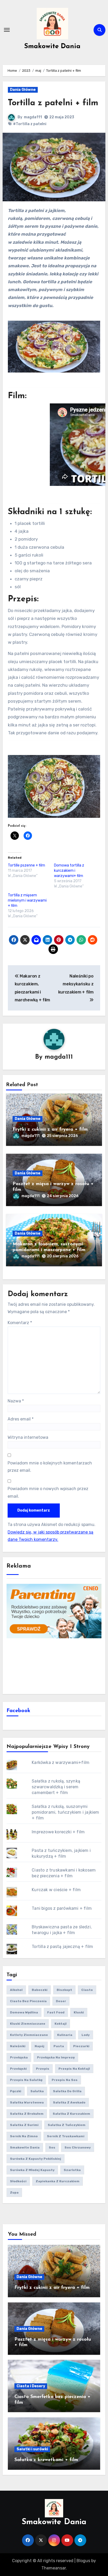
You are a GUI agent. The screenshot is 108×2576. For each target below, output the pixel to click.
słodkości (18, 2181)
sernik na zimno (24, 2136)
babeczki (40, 1990)
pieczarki (81, 2046)
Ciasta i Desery (31, 2386)
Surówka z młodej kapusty (32, 2170)
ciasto (87, 1990)
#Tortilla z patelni (30, 124)
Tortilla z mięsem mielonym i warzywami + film (27, 900)
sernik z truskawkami (66, 2136)
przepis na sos (65, 2080)
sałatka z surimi (24, 2125)
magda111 (33, 117)
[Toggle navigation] (7, 30)
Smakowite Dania (52, 46)
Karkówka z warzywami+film (61, 1762)
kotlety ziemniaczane (29, 2035)
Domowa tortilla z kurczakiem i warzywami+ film (69, 871)
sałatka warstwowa (27, 2102)
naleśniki (18, 2046)
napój (39, 2046)
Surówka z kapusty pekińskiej (36, 2159)
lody (86, 2035)
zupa (14, 2192)
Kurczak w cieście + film (56, 1890)
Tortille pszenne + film (26, 865)
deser (61, 2001)
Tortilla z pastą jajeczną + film (62, 1947)
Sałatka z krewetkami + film (46, 2460)
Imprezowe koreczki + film (58, 1832)
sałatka (37, 2091)
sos (52, 2147)
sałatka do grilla (67, 2091)
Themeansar (54, 2568)
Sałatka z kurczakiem (71, 2114)
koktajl (61, 2024)
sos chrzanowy (78, 2147)
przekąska (19, 2057)
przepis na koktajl (74, 2069)
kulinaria (65, 2035)
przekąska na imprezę (56, 2057)
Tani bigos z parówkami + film (62, 1908)
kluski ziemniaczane (28, 2024)
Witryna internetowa (28, 1437)
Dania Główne (23, 90)
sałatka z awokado (69, 2102)
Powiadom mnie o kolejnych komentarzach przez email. (50, 1467)
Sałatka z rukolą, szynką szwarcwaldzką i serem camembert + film (56, 1787)
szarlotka (72, 2170)
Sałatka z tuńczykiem (67, 2125)
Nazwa (16, 1401)
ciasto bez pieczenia (28, 2001)
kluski (79, 2012)
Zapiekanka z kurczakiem (58, 2181)
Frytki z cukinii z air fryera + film (50, 1130)
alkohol (16, 1990)
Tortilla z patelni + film (53, 103)
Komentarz (20, 1323)
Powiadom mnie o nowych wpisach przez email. (48, 1492)
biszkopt (64, 1990)
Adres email (21, 1419)
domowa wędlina (24, 2012)
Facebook (18, 1711)
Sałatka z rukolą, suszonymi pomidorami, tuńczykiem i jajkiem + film (65, 1812)
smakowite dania (25, 2147)
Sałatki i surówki (32, 2449)
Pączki (16, 2091)
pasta (59, 2046)
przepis (43, 2069)
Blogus (83, 2561)
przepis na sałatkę (26, 2080)
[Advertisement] (54, 1665)
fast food (56, 2012)
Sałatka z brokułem (27, 2114)
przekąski (18, 2069)
